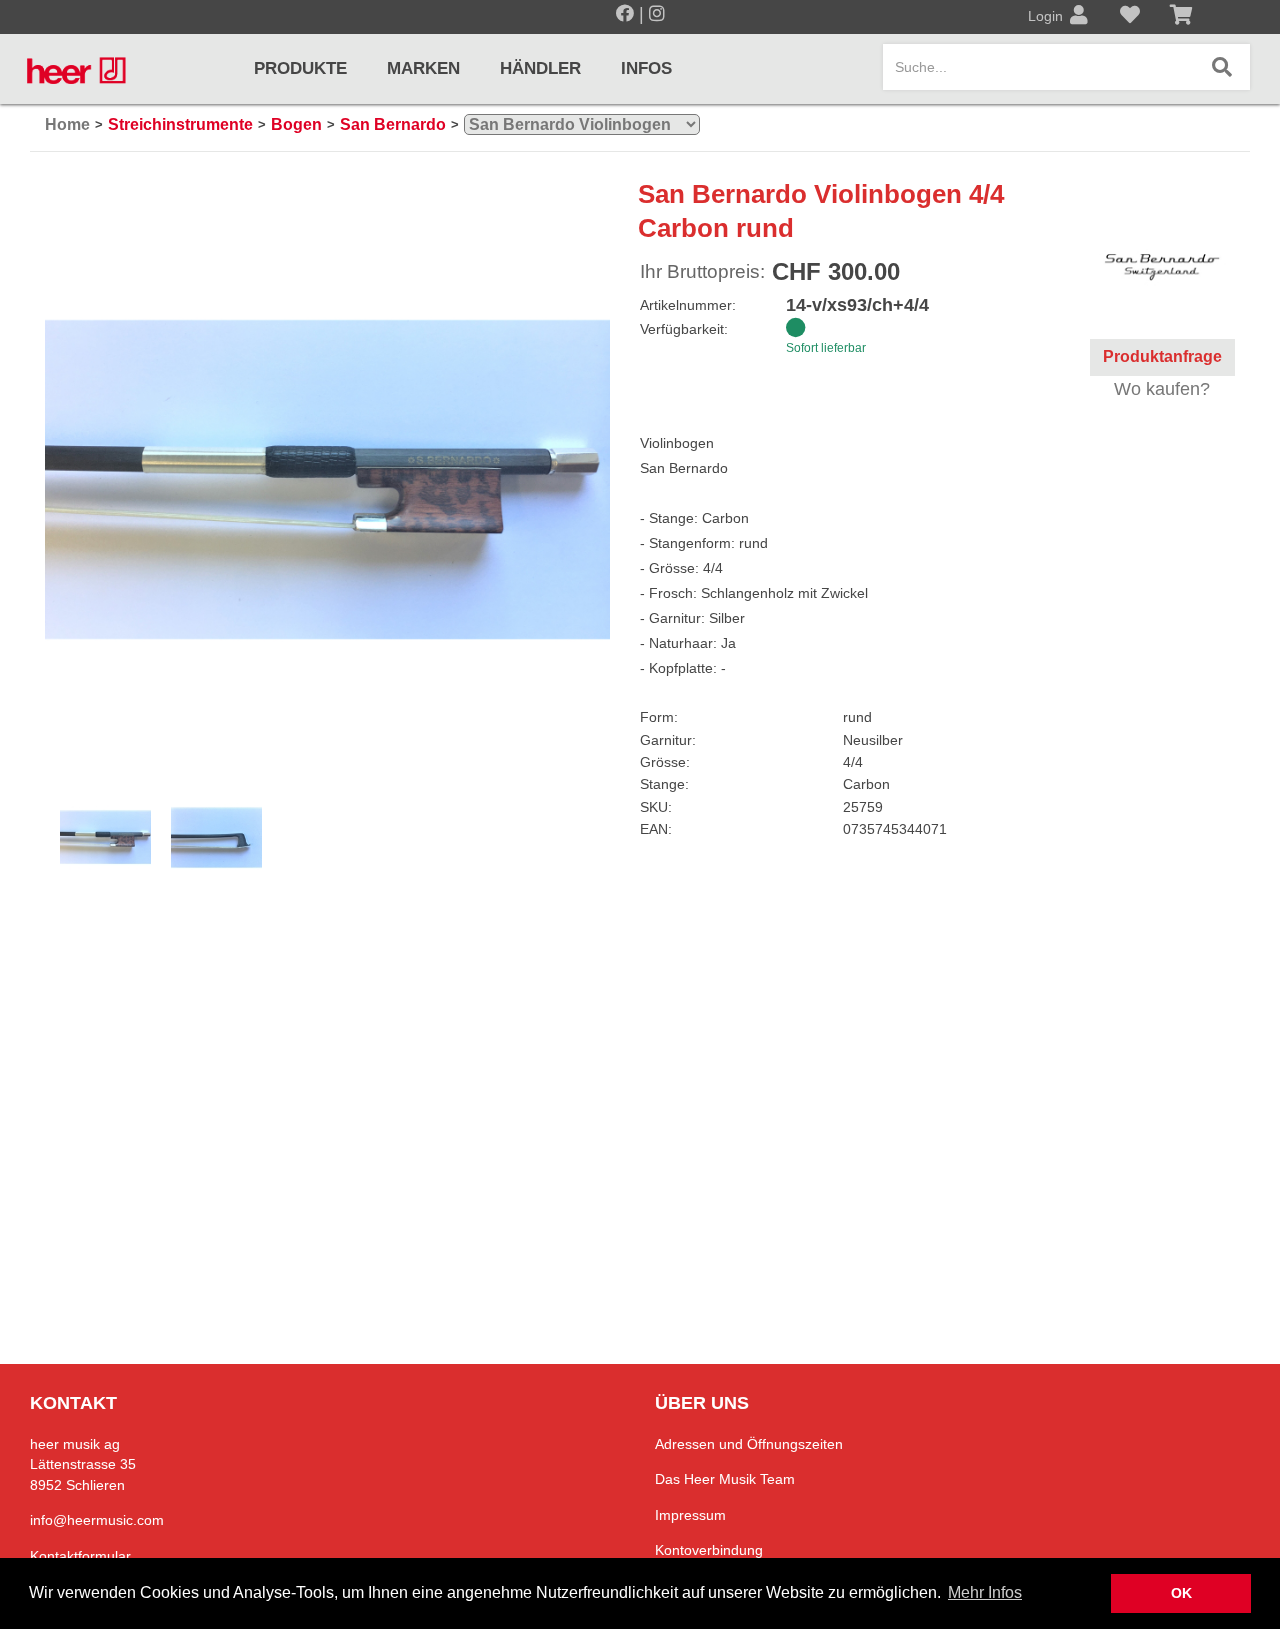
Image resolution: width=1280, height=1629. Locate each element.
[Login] (1079, 17)
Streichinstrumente (180, 124)
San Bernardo (393, 124)
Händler (540, 68)
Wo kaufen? (1162, 389)
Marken (423, 68)
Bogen (296, 124)
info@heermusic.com (97, 1520)
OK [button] (1181, 1593)
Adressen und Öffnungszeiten (749, 1444)
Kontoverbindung (709, 1550)
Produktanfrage (1162, 356)
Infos (646, 68)
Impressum (690, 1515)
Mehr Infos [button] (985, 1592)
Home (67, 124)
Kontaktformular (80, 1556)
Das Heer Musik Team (725, 1479)
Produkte (300, 68)
